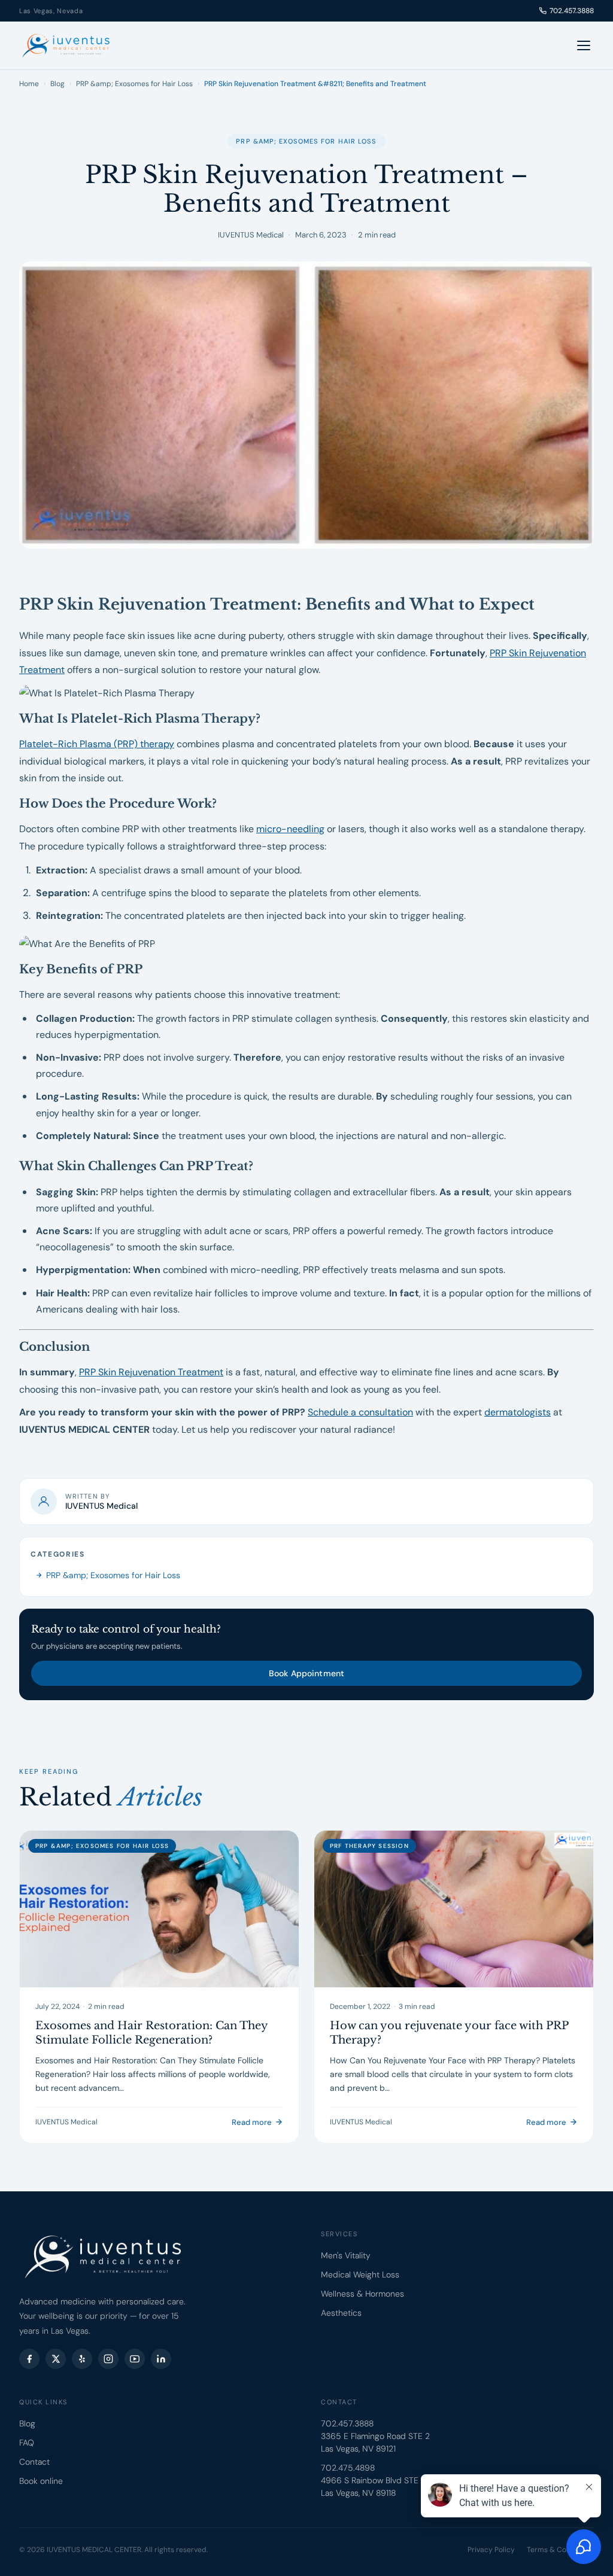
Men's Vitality (346, 2255)
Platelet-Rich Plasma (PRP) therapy (97, 744)
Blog (57, 84)
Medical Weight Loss (360, 2274)
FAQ (27, 2443)
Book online (41, 2481)
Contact (34, 2462)
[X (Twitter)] (56, 2359)
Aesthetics (341, 2313)
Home (29, 84)
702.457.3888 (572, 11)
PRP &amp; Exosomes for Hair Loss (134, 84)
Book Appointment (306, 1673)
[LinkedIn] (161, 2359)
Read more (252, 2122)
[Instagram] (108, 2359)
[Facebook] (29, 2359)
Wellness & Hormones (362, 2294)
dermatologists (518, 1412)
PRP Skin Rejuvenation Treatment (151, 1372)
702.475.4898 (348, 2468)
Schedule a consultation (360, 1412)
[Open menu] (584, 45)
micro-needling (290, 829)
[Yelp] (82, 2359)
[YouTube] (135, 2359)
